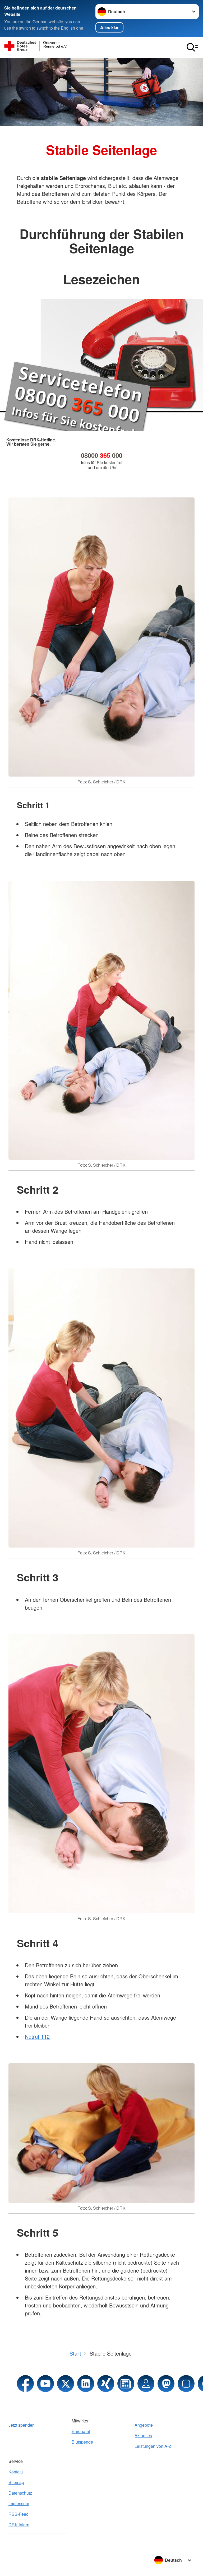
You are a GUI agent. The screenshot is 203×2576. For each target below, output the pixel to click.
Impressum (19, 2503)
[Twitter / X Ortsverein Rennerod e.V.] (66, 2384)
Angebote (144, 2425)
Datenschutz (20, 2493)
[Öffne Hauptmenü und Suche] (192, 47)
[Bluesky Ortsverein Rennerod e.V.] (186, 2384)
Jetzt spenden (22, 2425)
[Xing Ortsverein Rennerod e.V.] (106, 2384)
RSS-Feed (19, 2514)
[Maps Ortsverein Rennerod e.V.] (146, 2384)
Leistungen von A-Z (153, 2446)
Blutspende (82, 2442)
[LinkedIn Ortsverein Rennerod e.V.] (86, 2384)
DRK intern (19, 2525)
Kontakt (16, 2472)
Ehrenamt (81, 2431)
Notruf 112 (37, 2036)
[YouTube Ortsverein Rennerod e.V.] (45, 2384)
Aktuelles (143, 2436)
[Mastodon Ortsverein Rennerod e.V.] (166, 2384)
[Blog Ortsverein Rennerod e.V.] (126, 2384)
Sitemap (16, 2482)
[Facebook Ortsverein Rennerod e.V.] (25, 2384)
